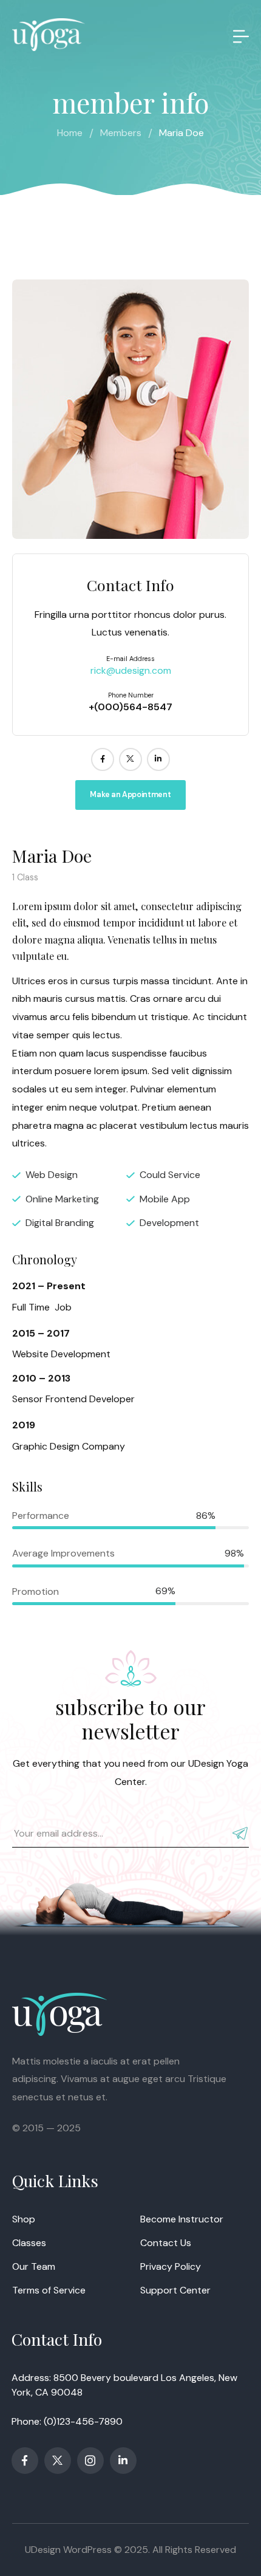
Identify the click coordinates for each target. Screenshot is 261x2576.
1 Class (25, 877)
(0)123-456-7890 (83, 2421)
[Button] (239, 36)
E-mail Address (130, 659)
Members (121, 133)
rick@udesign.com (131, 670)
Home (70, 133)
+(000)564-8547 (130, 707)
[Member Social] (103, 759)
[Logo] (49, 35)
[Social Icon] (25, 2461)
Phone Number (131, 695)
